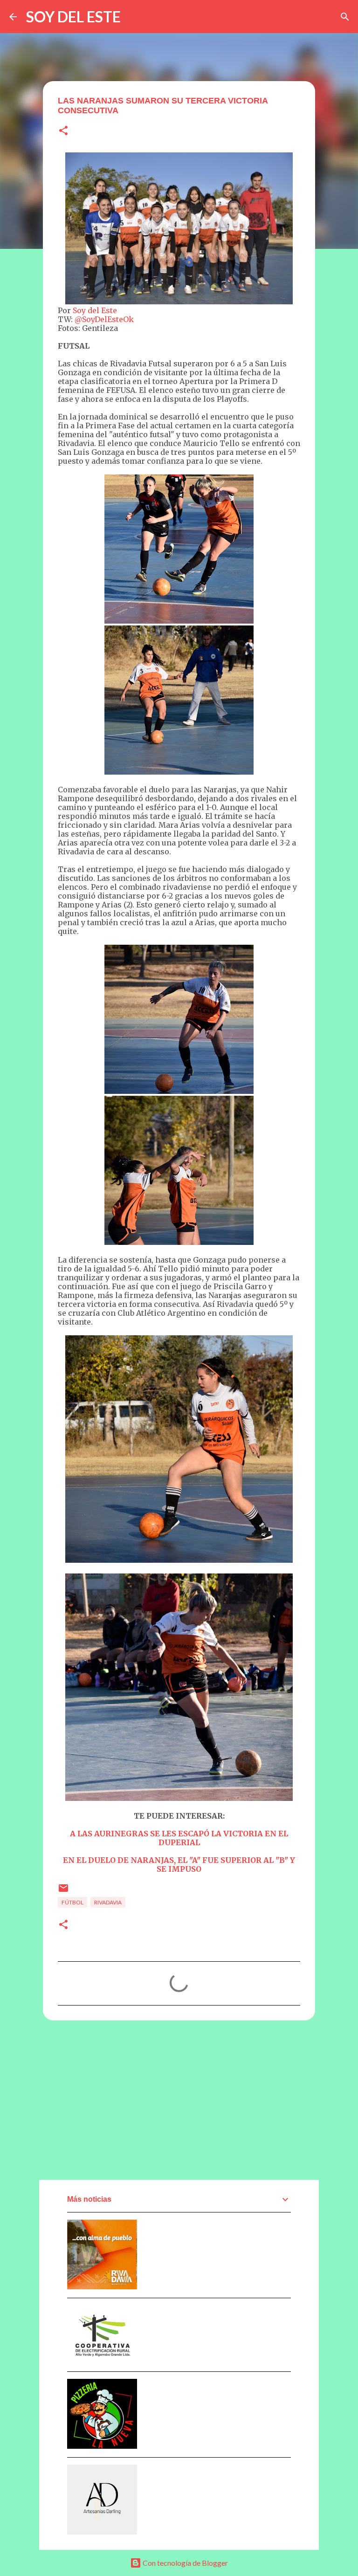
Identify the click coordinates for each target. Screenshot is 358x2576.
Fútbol (72, 1902)
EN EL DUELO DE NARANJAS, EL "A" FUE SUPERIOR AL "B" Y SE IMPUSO (179, 1865)
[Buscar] (345, 17)
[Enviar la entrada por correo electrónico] (63, 1892)
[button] (63, 131)
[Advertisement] (179, 2100)
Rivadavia (108, 1902)
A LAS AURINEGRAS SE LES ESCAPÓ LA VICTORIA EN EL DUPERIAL (179, 1838)
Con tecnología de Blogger (185, 2563)
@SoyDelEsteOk (104, 319)
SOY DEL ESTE (73, 17)
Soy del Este (95, 310)
